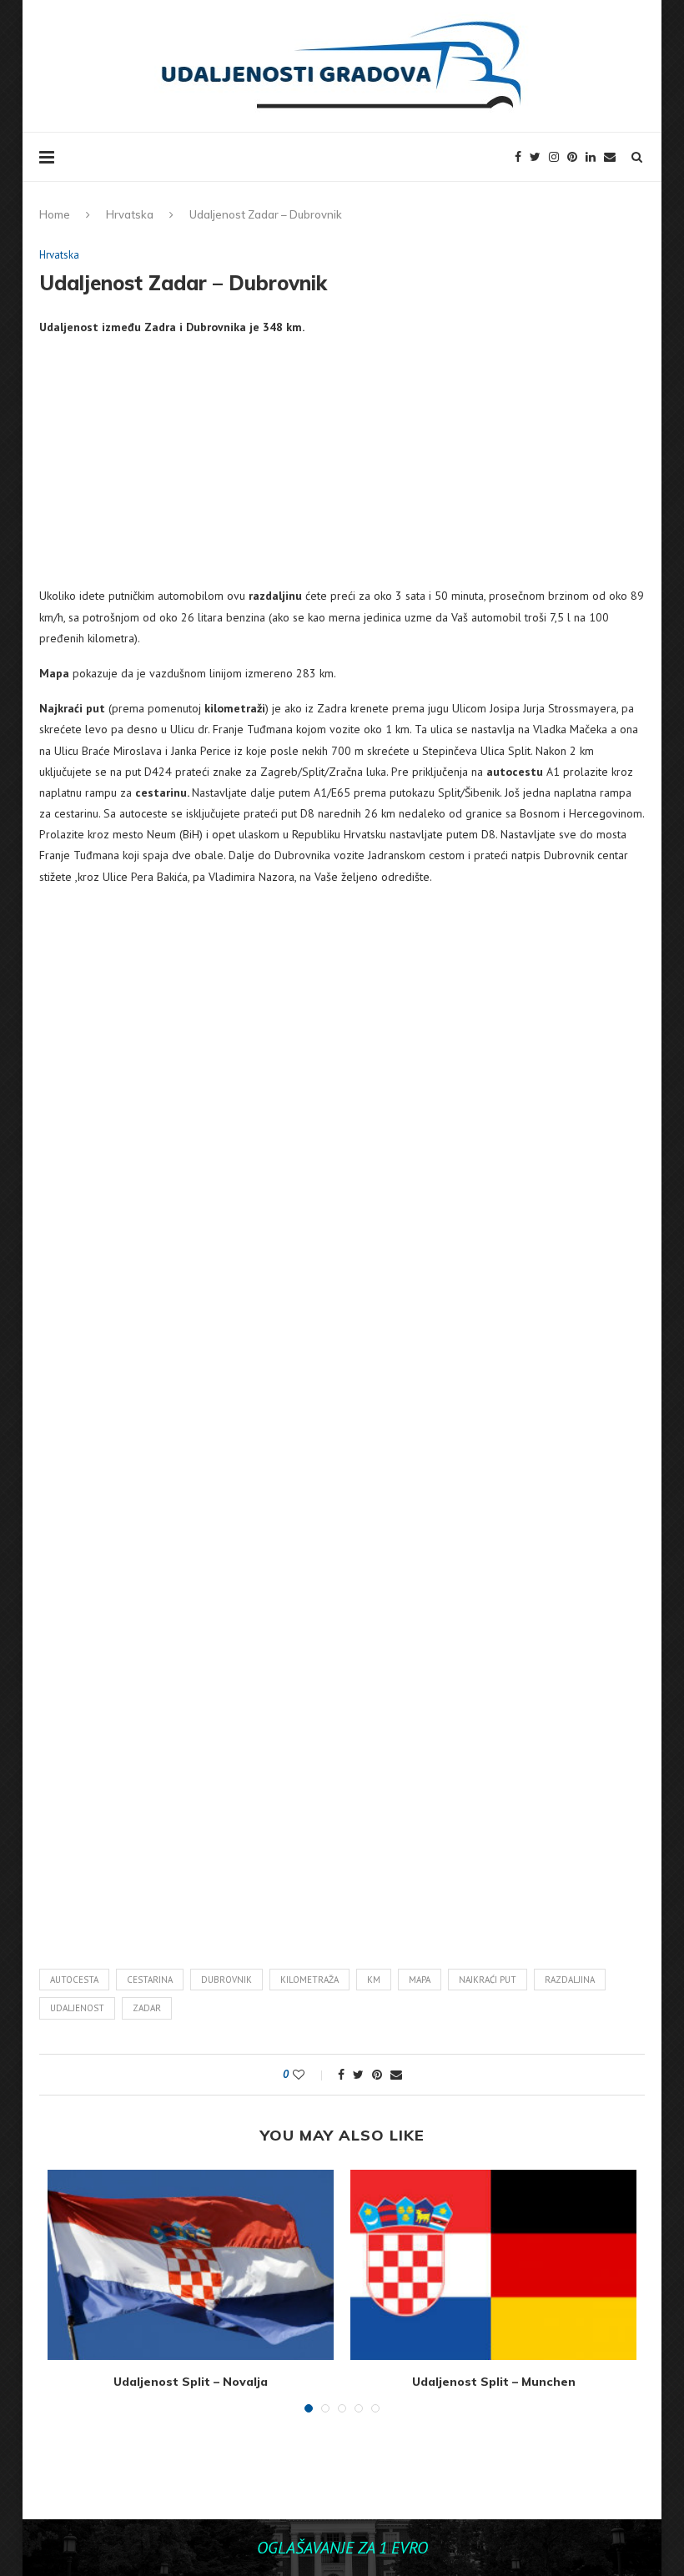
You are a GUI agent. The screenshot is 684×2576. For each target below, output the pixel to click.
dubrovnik (226, 1980)
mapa (420, 1980)
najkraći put (488, 1980)
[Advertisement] (342, 469)
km (374, 1980)
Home (55, 214)
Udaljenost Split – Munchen (494, 2382)
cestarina (150, 1980)
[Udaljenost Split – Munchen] (493, 2265)
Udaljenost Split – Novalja (191, 2382)
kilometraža (309, 1980)
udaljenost (77, 2008)
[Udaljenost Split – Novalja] (191, 2265)
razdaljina (570, 1980)
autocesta (74, 1980)
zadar (147, 2008)
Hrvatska (130, 214)
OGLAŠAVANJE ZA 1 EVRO (342, 2548)
